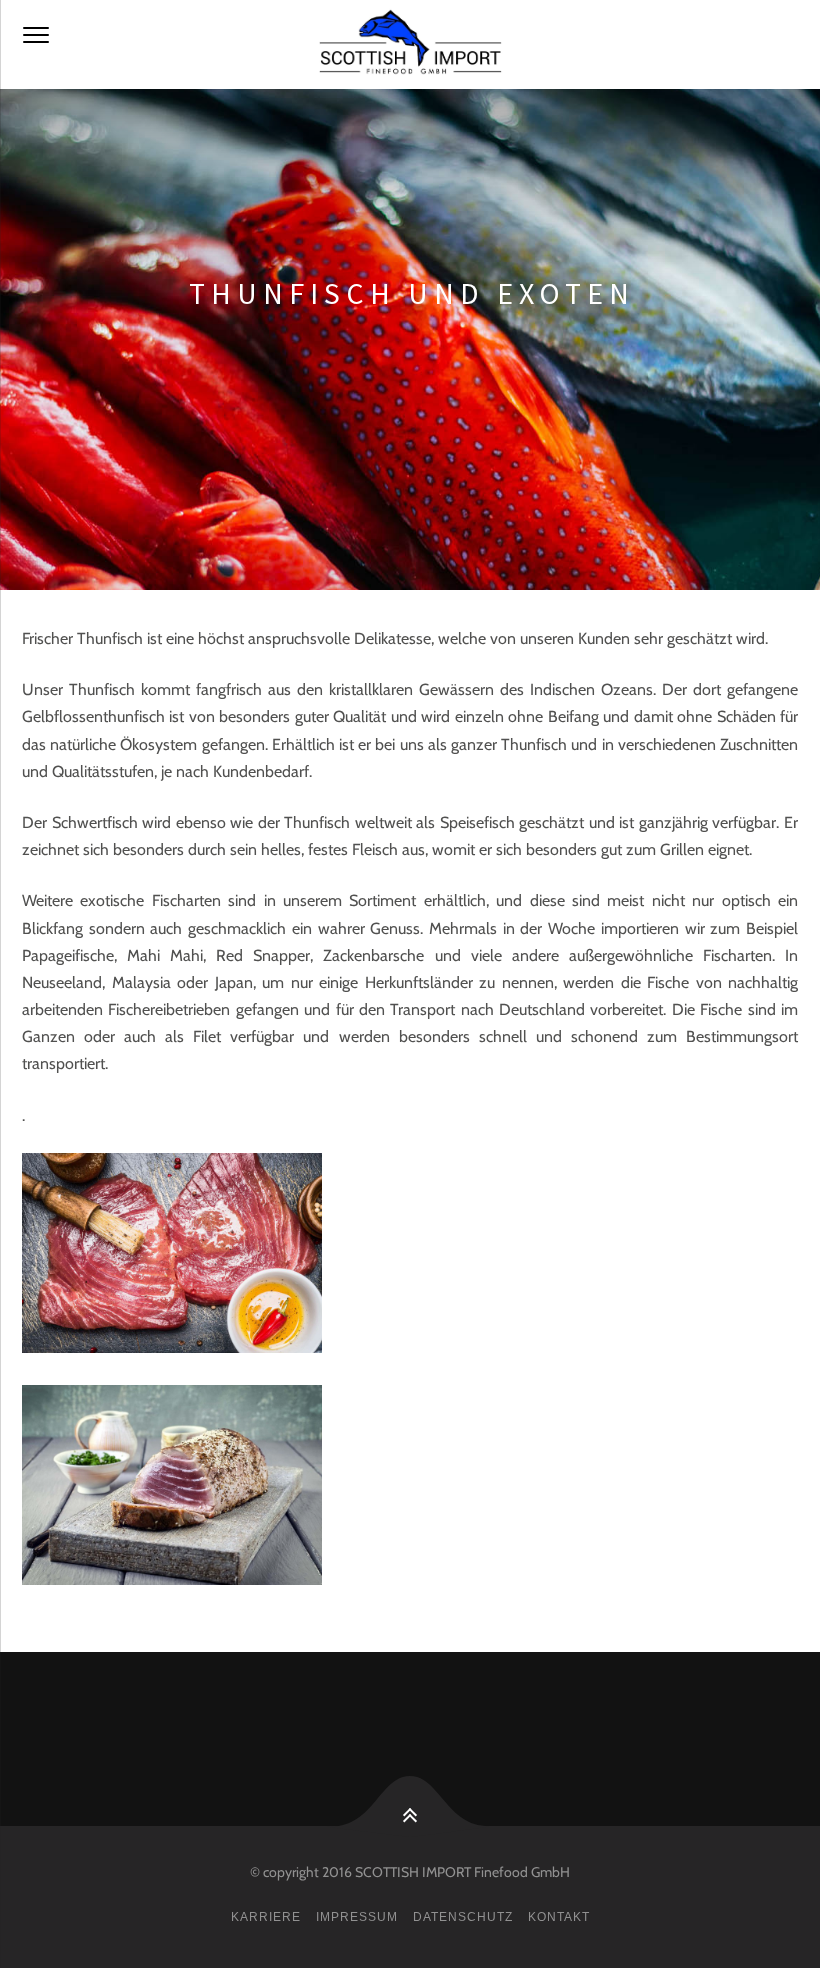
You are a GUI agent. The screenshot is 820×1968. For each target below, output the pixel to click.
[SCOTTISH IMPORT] (410, 44)
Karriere (266, 1917)
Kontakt (559, 1917)
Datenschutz (463, 1917)
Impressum (357, 1917)
